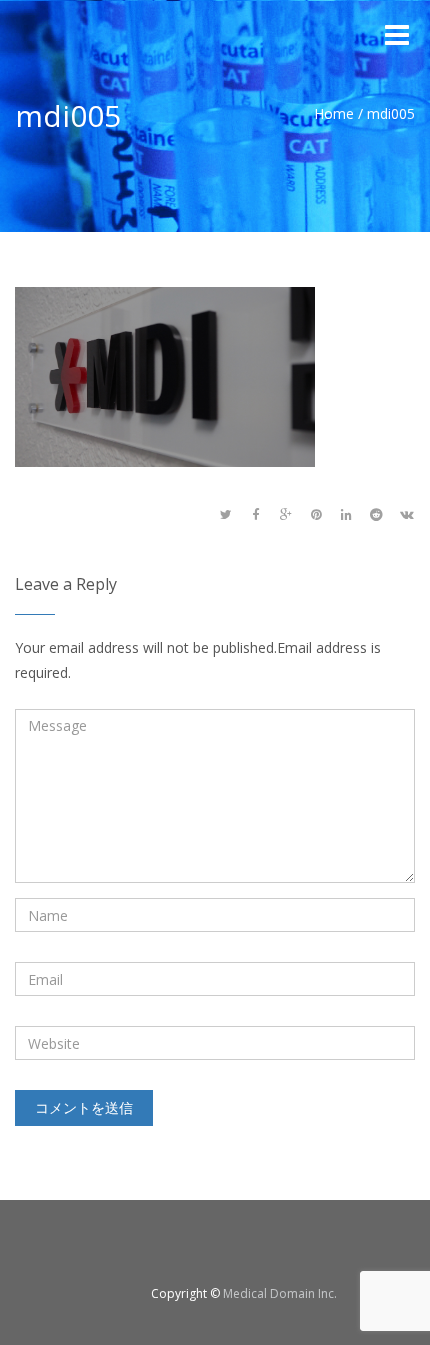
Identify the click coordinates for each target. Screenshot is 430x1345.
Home (334, 113)
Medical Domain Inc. (280, 1293)
